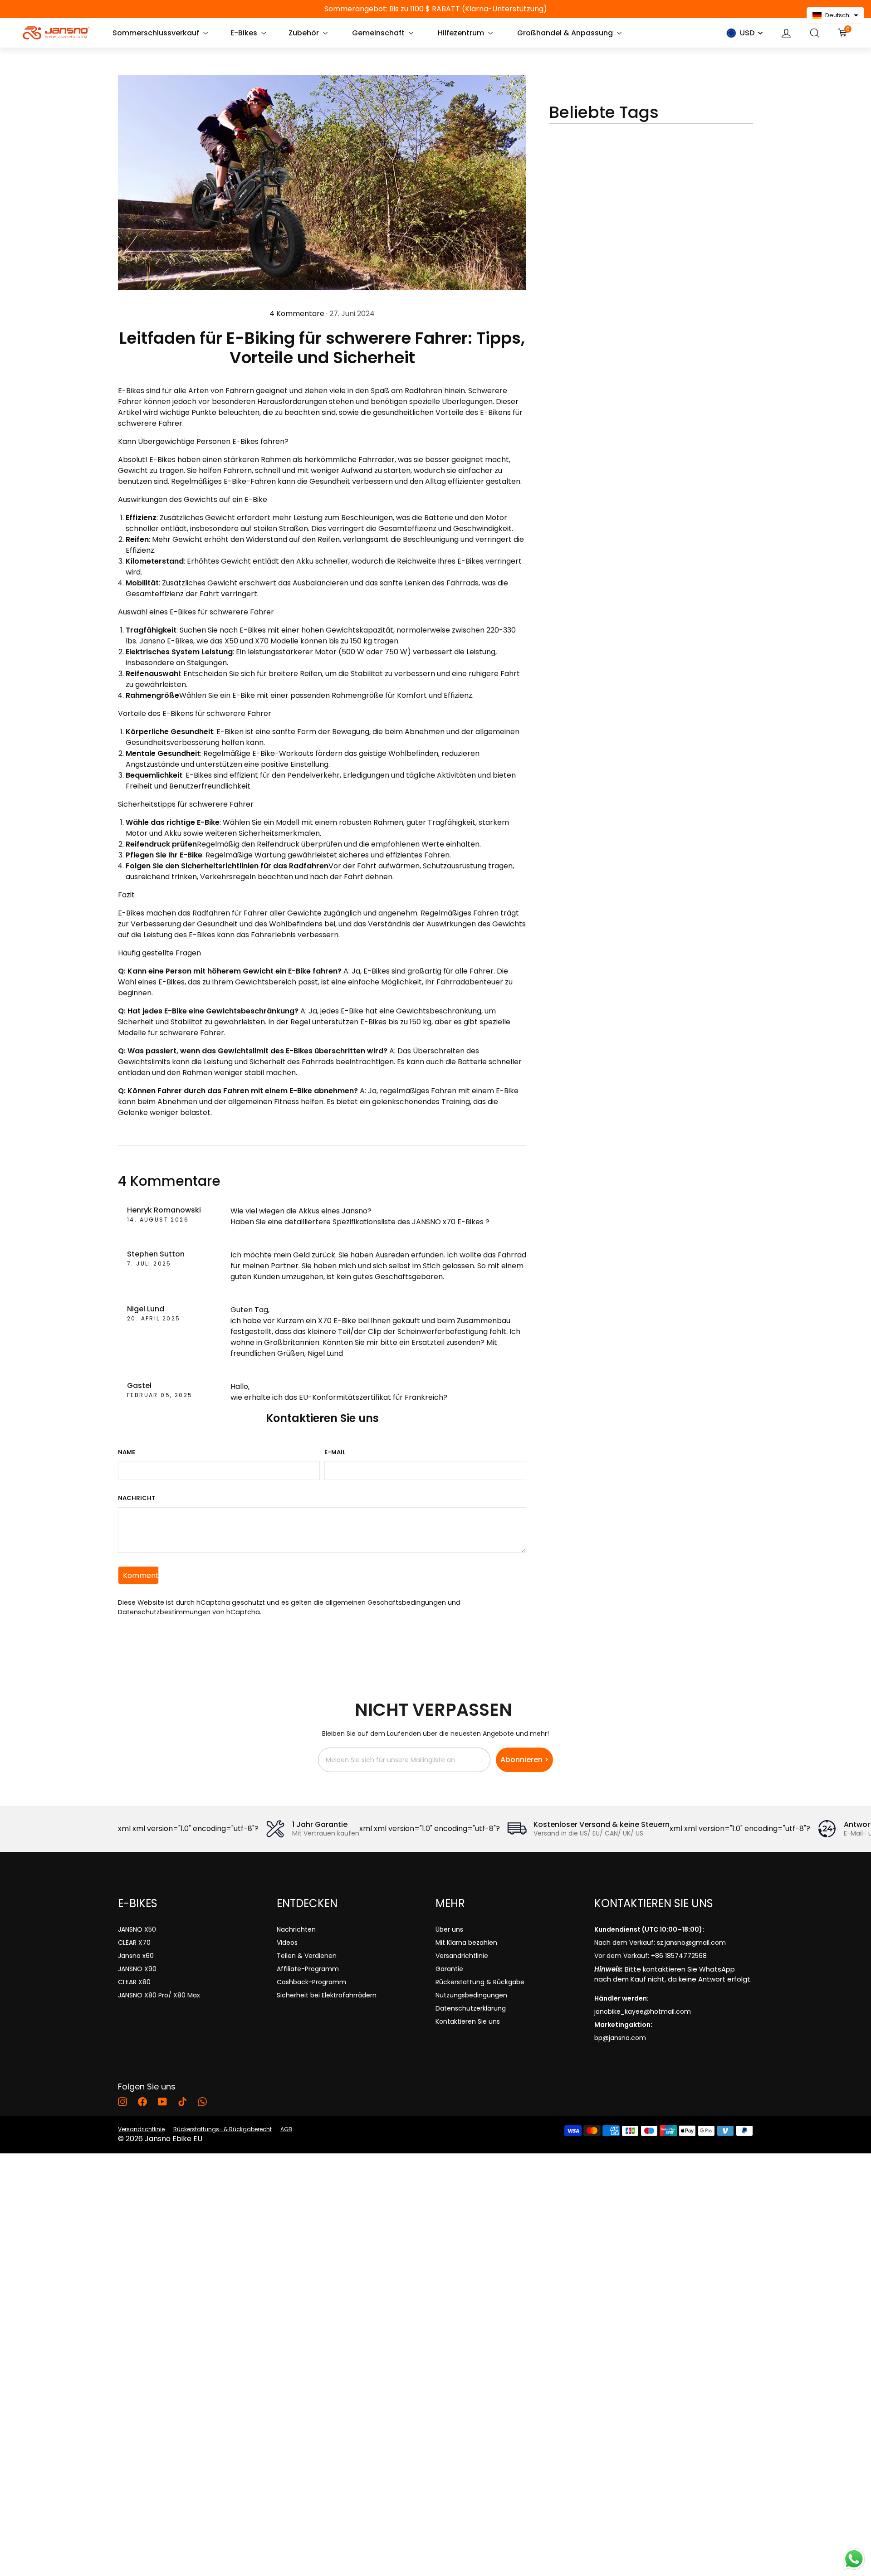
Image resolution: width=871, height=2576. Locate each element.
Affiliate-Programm (308, 1969)
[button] (835, 15)
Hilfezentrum (462, 33)
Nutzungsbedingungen (471, 1995)
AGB (286, 2129)
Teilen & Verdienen (307, 1956)
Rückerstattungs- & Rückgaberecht (223, 2129)
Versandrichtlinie (462, 1956)
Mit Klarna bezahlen (466, 1943)
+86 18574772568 (679, 1956)
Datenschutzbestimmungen (164, 1612)
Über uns (449, 1929)
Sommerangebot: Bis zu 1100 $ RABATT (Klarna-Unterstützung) (436, 9)
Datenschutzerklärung (471, 2008)
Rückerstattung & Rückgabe (480, 1982)
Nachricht (137, 1498)
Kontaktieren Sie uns (468, 2021)
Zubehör (305, 33)
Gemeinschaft (379, 33)
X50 (231, 641)
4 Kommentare (298, 314)
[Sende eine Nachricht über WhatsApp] (854, 2559)
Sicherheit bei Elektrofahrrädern (327, 1995)
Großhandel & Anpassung (566, 33)
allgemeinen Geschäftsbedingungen (386, 1602)
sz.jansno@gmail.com (691, 1943)
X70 (262, 641)
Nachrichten (296, 1929)
